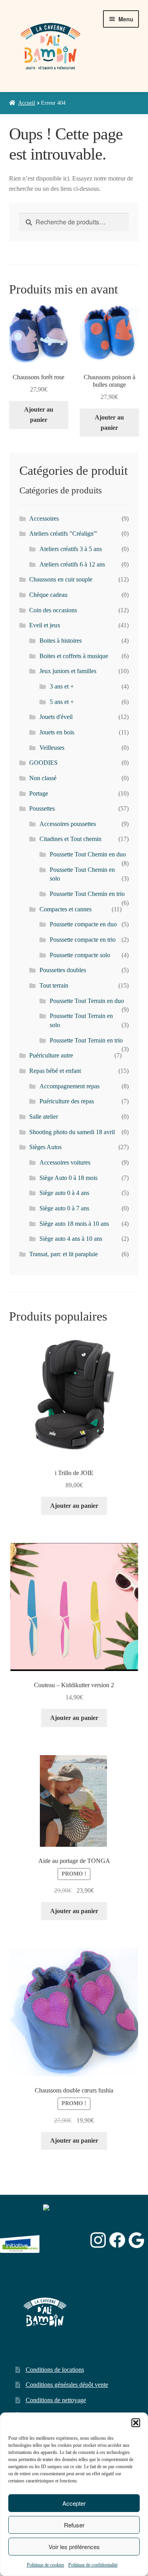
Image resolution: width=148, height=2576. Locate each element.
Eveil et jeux (45, 625)
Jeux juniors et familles (68, 671)
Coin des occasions (53, 610)
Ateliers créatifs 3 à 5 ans (71, 549)
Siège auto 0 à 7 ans (64, 1208)
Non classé (43, 778)
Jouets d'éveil (56, 717)
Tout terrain (54, 985)
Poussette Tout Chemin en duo (88, 854)
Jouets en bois (57, 732)
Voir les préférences (74, 2547)
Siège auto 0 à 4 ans (64, 1193)
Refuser (74, 2525)
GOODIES (43, 763)
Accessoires (44, 518)
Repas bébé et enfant (55, 1071)
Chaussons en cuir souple (61, 579)
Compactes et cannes (66, 909)
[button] (136, 2423)
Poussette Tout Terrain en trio (86, 1040)
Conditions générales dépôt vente (67, 2385)
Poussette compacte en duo (83, 924)
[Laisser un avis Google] (136, 2240)
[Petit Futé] (65, 2240)
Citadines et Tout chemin (70, 839)
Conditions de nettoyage (56, 2400)
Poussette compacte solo (80, 955)
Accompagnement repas (69, 1086)
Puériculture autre (51, 1055)
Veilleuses (52, 748)
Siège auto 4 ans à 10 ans (71, 1239)
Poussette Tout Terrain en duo (87, 1001)
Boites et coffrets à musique (74, 656)
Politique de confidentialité (93, 2565)
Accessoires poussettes (68, 824)
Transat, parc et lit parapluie (64, 1254)
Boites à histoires (61, 641)
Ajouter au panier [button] (39, 415)
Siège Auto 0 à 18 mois (68, 1178)
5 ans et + (62, 702)
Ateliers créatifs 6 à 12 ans (72, 564)
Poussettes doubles (63, 970)
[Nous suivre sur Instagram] (98, 2240)
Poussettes (42, 808)
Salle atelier (44, 1117)
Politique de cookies (46, 2565)
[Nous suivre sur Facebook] (117, 2240)
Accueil (27, 103)
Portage (39, 793)
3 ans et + (62, 686)
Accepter (74, 2503)
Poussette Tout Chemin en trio (87, 894)
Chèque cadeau (48, 595)
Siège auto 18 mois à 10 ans (74, 1224)
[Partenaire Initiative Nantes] (20, 2240)
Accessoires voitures (65, 1162)
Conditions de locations (55, 2370)
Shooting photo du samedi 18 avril (72, 1132)
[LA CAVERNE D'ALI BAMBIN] (63, 2261)
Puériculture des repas (67, 1101)
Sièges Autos (45, 1147)
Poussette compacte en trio (83, 940)
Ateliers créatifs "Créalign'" (63, 533)
